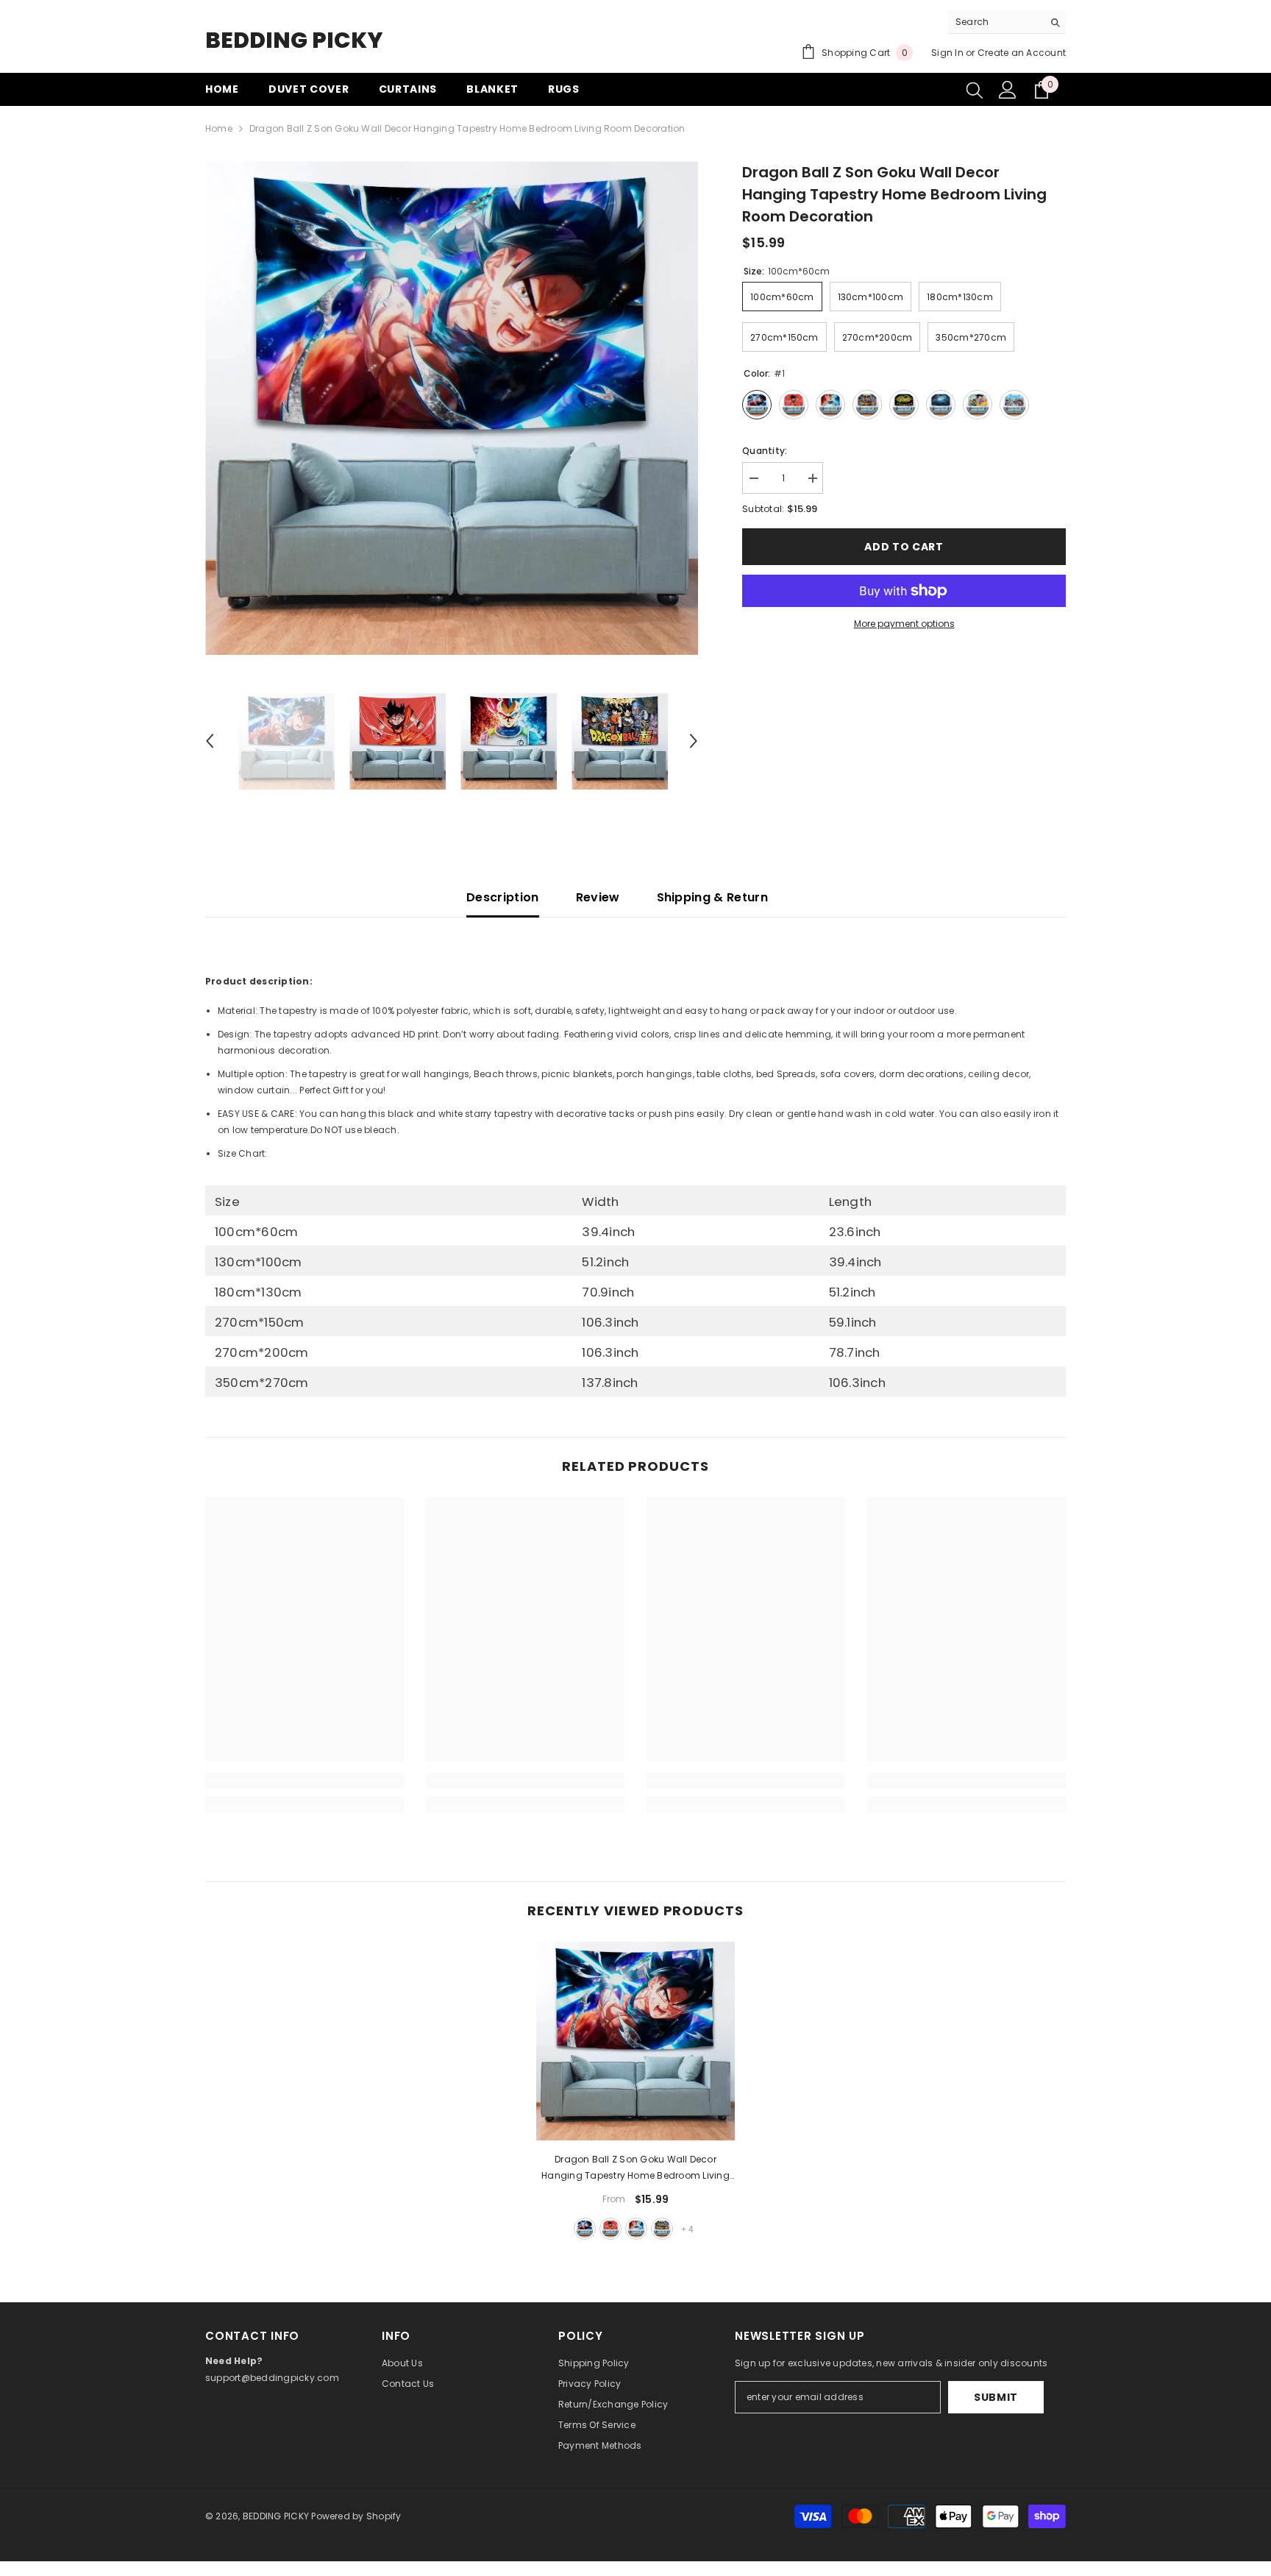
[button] (210, 741)
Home (219, 128)
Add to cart (904, 547)
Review (598, 897)
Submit (996, 2397)
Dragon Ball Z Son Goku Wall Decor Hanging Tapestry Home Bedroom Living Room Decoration (635, 2168)
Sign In (947, 53)
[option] (452, 408)
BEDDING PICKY (276, 2516)
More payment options (904, 624)
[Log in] (1008, 90)
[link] (305, 1781)
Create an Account (1022, 53)
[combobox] (996, 22)
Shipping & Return (712, 897)
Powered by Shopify (356, 2516)
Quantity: (765, 451)
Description (503, 897)
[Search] (1007, 22)
